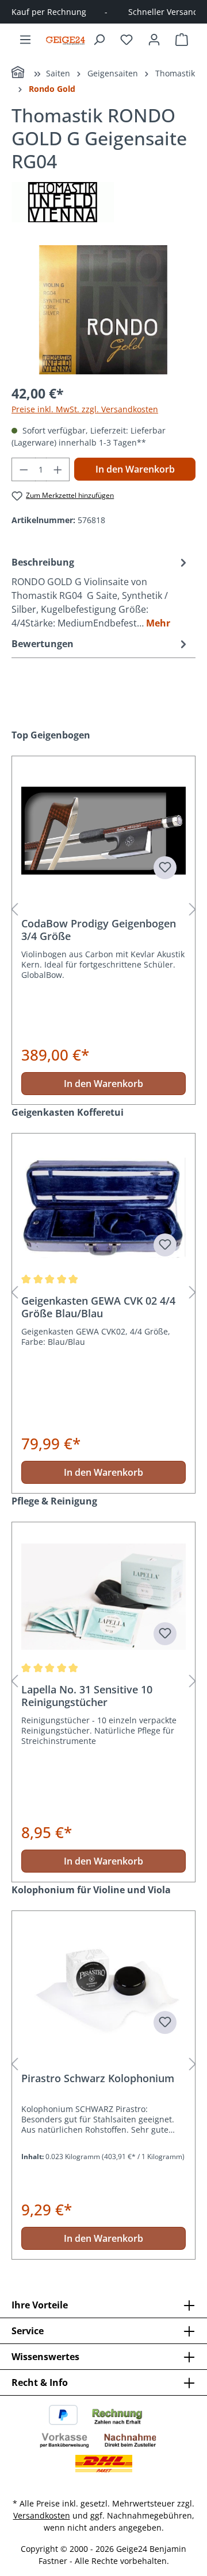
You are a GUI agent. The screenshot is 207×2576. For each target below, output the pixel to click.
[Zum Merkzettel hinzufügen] (165, 868)
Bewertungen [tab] (43, 644)
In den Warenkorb (135, 469)
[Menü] (25, 40)
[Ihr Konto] (154, 40)
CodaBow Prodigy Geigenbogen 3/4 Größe (99, 930)
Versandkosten (42, 2515)
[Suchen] (99, 40)
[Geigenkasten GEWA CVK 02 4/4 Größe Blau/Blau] (103, 1208)
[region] (103, 310)
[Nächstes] (193, 910)
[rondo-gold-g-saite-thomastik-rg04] (103, 310)
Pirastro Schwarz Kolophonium (98, 2078)
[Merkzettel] (126, 40)
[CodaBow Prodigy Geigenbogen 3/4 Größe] (103, 831)
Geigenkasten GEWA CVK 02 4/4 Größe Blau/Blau (98, 1307)
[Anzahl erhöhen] (58, 469)
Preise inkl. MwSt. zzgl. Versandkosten (85, 409)
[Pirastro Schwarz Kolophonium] (103, 1986)
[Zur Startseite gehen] (66, 40)
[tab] (101, 592)
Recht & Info (40, 2382)
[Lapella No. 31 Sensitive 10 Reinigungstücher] (103, 1597)
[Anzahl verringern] (24, 469)
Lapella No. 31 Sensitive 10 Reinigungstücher (87, 1696)
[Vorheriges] (14, 910)
